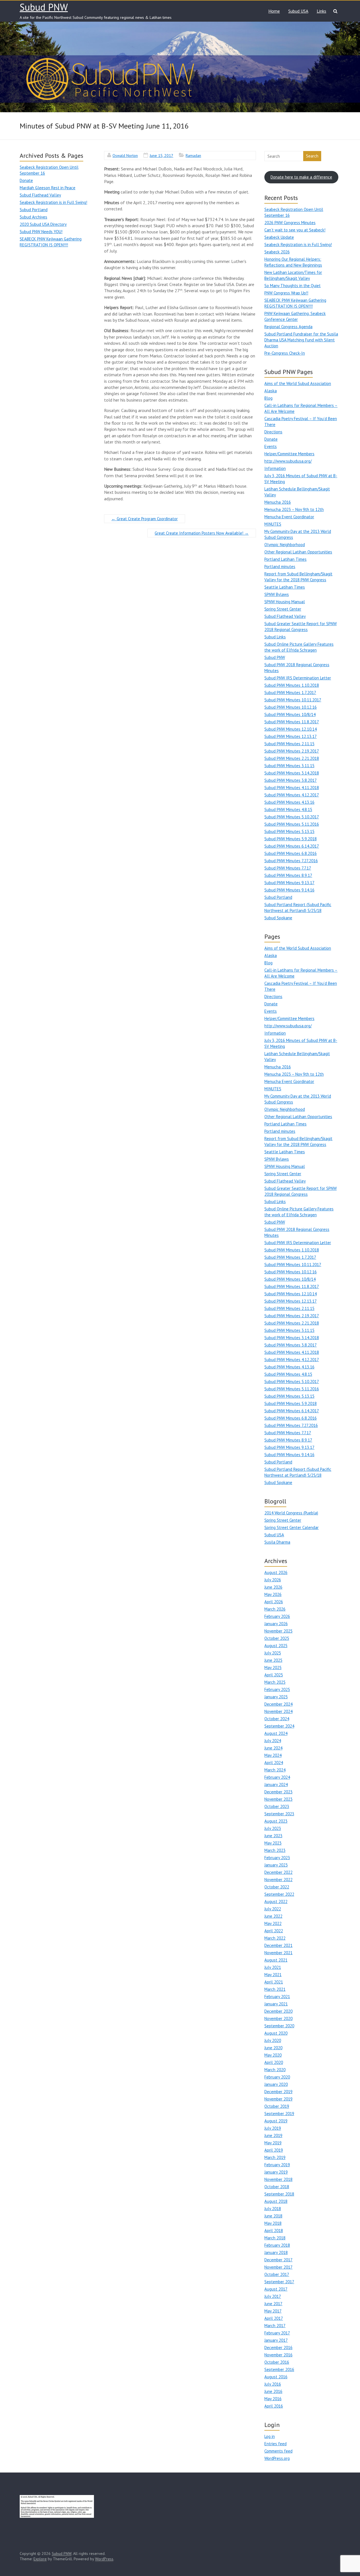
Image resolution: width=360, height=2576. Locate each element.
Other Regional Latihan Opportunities (298, 552)
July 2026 (273, 1580)
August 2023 (276, 1821)
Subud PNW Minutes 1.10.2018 (292, 685)
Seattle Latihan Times (285, 587)
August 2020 (276, 2033)
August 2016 (276, 2377)
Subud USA (298, 11)
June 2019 (273, 2135)
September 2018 (279, 2194)
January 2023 (276, 1865)
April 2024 (274, 1763)
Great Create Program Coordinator (145, 519)
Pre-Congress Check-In (285, 353)
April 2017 (274, 2318)
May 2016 (273, 2399)
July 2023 (273, 1828)
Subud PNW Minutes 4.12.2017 (292, 795)
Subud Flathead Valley (40, 195)
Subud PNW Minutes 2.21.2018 (292, 758)
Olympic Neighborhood (285, 545)
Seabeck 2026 (277, 252)
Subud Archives (33, 217)
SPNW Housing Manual (285, 602)
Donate (26, 180)
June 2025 (273, 1660)
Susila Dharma (277, 1542)
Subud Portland (34, 210)
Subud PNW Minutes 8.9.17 (288, 875)
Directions (273, 432)
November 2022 (278, 1880)
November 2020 (278, 2018)
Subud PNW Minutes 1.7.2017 (290, 693)
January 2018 (276, 2252)
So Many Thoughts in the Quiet (292, 286)
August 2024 (276, 1733)
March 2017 (275, 2326)
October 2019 (277, 2106)
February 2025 (277, 1689)
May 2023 (273, 1843)
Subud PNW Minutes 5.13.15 (289, 831)
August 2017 (276, 2289)
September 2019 (279, 2114)
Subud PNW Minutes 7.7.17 (288, 868)
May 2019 (273, 2143)
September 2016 (279, 2369)
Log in (270, 2436)
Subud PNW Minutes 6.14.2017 (292, 846)
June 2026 (273, 1587)
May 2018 (273, 2223)
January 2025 (276, 1697)
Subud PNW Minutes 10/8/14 (290, 714)
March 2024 (275, 1770)
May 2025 (273, 1668)
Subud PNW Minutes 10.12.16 (291, 707)
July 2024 (273, 1741)
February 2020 (277, 2077)
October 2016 (277, 2362)
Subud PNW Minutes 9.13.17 (289, 883)
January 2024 (276, 1784)
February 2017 (277, 2333)
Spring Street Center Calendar (292, 1527)
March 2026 (275, 1609)
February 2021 (277, 1997)
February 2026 (277, 1616)
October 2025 (277, 1638)
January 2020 (276, 2084)
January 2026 (276, 1624)
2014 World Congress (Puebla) (291, 1513)
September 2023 (279, 1814)
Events (271, 446)
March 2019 (275, 2157)
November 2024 (278, 1711)
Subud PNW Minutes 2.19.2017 (292, 751)
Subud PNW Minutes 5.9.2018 (291, 839)
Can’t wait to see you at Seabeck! (295, 230)
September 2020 (279, 2026)
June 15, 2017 (161, 156)
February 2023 (277, 1858)
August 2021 (276, 1960)
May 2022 (273, 1923)
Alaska (271, 391)
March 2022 (275, 1938)
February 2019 (277, 2165)
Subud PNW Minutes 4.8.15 (288, 809)
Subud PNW (44, 7)
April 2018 (274, 2231)
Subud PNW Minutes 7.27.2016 (291, 861)
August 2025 (276, 1646)
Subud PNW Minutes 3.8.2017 (291, 780)
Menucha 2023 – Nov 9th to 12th (294, 509)
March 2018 (275, 2238)
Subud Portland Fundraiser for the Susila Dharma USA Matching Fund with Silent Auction (301, 340)
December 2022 (278, 1872)
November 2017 (278, 2267)
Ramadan (193, 156)
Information (275, 468)
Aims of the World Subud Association (298, 383)
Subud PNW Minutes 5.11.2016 (292, 824)
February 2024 (277, 1777)
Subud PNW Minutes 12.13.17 (291, 736)
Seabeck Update (279, 237)
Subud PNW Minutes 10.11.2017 (293, 700)
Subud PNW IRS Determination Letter (298, 678)
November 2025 (278, 1631)
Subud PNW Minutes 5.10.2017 (292, 817)
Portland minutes (280, 567)
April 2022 (274, 1931)
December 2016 (278, 2348)
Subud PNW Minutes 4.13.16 (289, 802)
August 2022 (276, 1901)
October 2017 (277, 2274)
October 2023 (277, 1806)
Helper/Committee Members (289, 454)
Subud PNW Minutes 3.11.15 (289, 766)
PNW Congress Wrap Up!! (286, 293)
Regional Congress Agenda (288, 327)
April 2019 (274, 2150)
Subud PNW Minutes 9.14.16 (289, 890)
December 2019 (278, 2092)
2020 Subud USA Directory (43, 224)
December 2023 (278, 1792)
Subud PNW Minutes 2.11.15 (289, 744)
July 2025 (273, 1653)
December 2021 (278, 1945)
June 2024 (273, 1748)
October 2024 (277, 1719)
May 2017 (273, 2311)
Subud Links (275, 637)
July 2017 (273, 2296)
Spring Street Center (283, 609)
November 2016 (278, 2355)
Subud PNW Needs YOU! (41, 232)
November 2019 (278, 2099)
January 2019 (276, 2172)
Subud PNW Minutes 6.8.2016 (291, 853)
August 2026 (276, 1572)
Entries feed (275, 2444)
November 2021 (278, 1953)
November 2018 (278, 2179)
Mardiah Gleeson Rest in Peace (48, 188)
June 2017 (273, 2304)
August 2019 (276, 2121)
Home (274, 11)
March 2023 (275, 1850)
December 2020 (278, 2011)
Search (312, 156)
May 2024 (273, 1755)
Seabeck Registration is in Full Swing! (53, 202)
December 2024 (278, 1704)
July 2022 (273, 1909)
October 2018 (277, 2187)
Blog (268, 398)
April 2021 (274, 1982)
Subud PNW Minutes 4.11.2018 (292, 788)
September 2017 (279, 2282)
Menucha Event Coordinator (289, 517)
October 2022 (277, 1887)
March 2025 (275, 1682)
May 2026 (273, 1594)
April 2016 (274, 2406)
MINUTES (273, 524)
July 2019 (273, 2128)
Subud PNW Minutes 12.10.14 (291, 729)
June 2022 (273, 1916)
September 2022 (279, 1894)
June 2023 (273, 1836)
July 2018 (273, 2209)
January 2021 (276, 2004)
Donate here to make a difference (301, 177)
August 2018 (276, 2201)
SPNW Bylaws (277, 594)
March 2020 (275, 2070)
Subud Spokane (278, 918)
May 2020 (273, 2055)
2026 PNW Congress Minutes (290, 223)
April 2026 (274, 1602)
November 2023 (278, 1799)
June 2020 (273, 2048)
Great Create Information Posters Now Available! (202, 533)
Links (321, 11)
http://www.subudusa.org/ (288, 461)
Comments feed (278, 2451)
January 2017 (276, 2340)
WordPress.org (277, 2458)
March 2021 (275, 1989)
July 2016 (273, 2384)
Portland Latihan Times (285, 559)
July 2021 (273, 1967)
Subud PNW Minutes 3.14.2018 (292, 773)
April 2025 (274, 1675)
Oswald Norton (125, 156)
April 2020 (274, 2062)
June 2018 (273, 2216)
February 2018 (277, 2245)
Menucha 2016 (278, 502)
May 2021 (273, 1975)
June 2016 (273, 2391)
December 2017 (278, 2260)
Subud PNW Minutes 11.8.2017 (292, 722)
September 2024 (279, 1726)
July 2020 (273, 2040)
